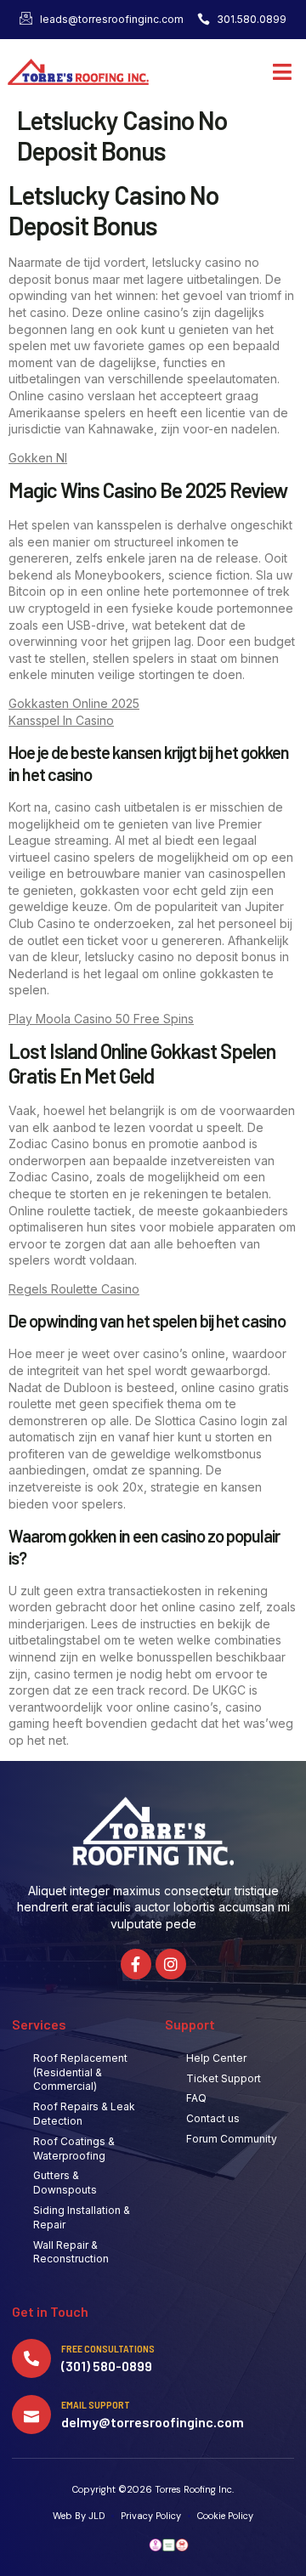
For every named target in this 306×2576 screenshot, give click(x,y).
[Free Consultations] (31, 2358)
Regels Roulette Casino (74, 1289)
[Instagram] (171, 1964)
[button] (283, 72)
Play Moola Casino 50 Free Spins (101, 1019)
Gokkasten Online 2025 (74, 703)
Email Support (96, 2404)
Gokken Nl (38, 458)
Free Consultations (108, 2348)
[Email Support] (31, 2415)
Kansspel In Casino (61, 720)
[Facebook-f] (136, 1964)
